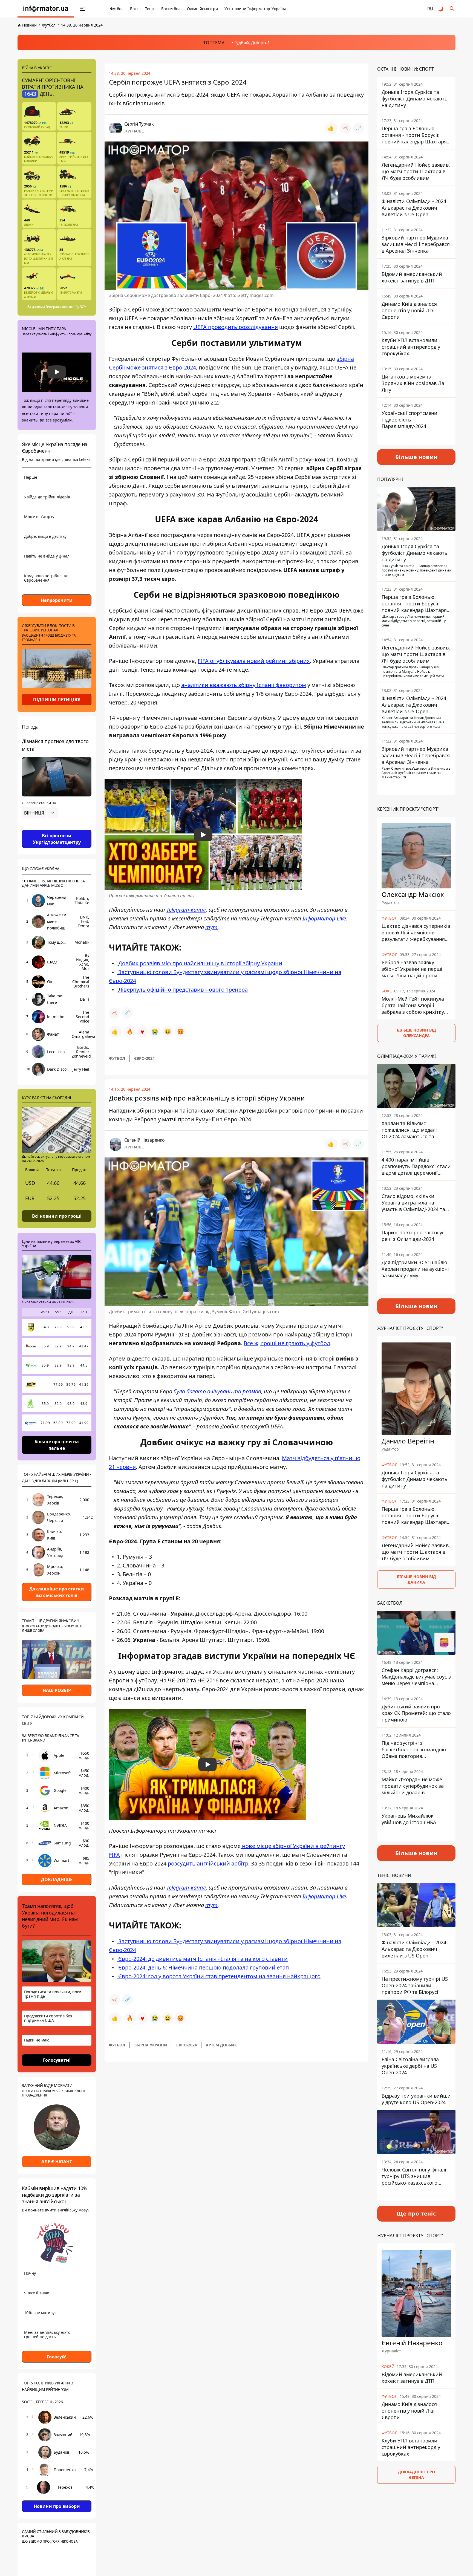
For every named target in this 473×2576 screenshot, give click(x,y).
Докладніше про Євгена (416, 2475)
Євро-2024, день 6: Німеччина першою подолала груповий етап (203, 1967)
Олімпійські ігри (202, 9)
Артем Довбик (221, 2045)
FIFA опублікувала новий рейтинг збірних (254, 661)
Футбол (117, 9)
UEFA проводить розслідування (236, 327)
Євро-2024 (144, 1058)
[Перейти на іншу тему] (441, 9)
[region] (57, 828)
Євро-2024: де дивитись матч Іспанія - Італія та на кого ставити (202, 1959)
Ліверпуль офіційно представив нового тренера (182, 990)
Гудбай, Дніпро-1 (252, 43)
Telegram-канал (186, 910)
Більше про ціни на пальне (57, 1445)
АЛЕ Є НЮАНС (57, 2162)
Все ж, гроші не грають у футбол (287, 1343)
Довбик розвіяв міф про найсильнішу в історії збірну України (200, 963)
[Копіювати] (359, 128)
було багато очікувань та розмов (217, 1391)
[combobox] (40, 813)
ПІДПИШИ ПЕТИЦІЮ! (57, 700)
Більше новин (416, 457)
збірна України (151, 2045)
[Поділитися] (345, 128)
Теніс (150, 9)
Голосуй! (57, 2356)
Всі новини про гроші (57, 1216)
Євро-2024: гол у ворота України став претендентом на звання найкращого (219, 1976)
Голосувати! (57, 2060)
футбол (117, 1058)
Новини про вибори (57, 2506)
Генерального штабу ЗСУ (66, 307)
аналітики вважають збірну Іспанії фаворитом (244, 685)
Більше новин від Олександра (416, 1033)
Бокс (134, 9)
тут (211, 927)
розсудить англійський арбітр (208, 1863)
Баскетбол (171, 9)
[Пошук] (452, 9)
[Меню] (83, 9)
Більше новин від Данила (416, 1580)
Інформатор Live (324, 918)
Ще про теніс (416, 2213)
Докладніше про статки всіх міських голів (57, 1592)
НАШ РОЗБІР (57, 1690)
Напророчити (57, 600)
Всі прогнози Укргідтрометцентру (57, 839)
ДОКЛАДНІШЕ (57, 1879)
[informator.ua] (46, 9)
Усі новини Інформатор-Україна (255, 9)
